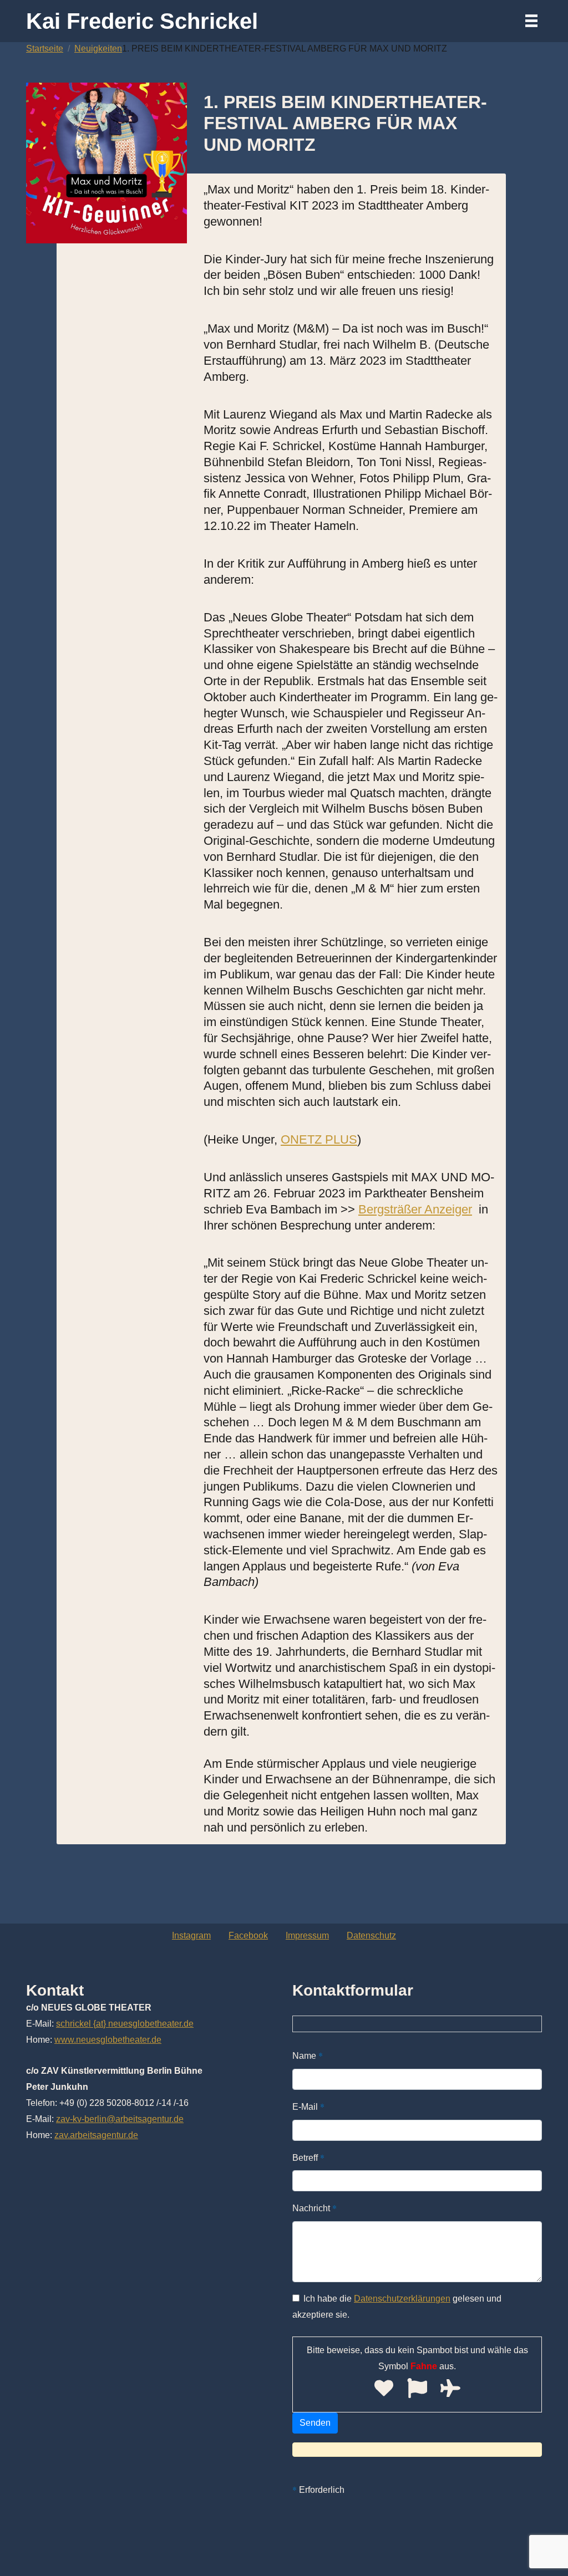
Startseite (45, 49)
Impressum (307, 1935)
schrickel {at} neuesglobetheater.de (125, 2024)
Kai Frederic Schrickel (142, 21)
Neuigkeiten (98, 49)
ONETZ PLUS (319, 1139)
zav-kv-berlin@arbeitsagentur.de (120, 2119)
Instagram (191, 1935)
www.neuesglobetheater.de (108, 2040)
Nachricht (315, 2208)
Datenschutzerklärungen (402, 2299)
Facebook (248, 1935)
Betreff (308, 2157)
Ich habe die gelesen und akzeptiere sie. (397, 2307)
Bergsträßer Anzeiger (415, 1209)
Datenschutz (371, 1935)
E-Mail (308, 2106)
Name (308, 2055)
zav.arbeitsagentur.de (96, 2135)
